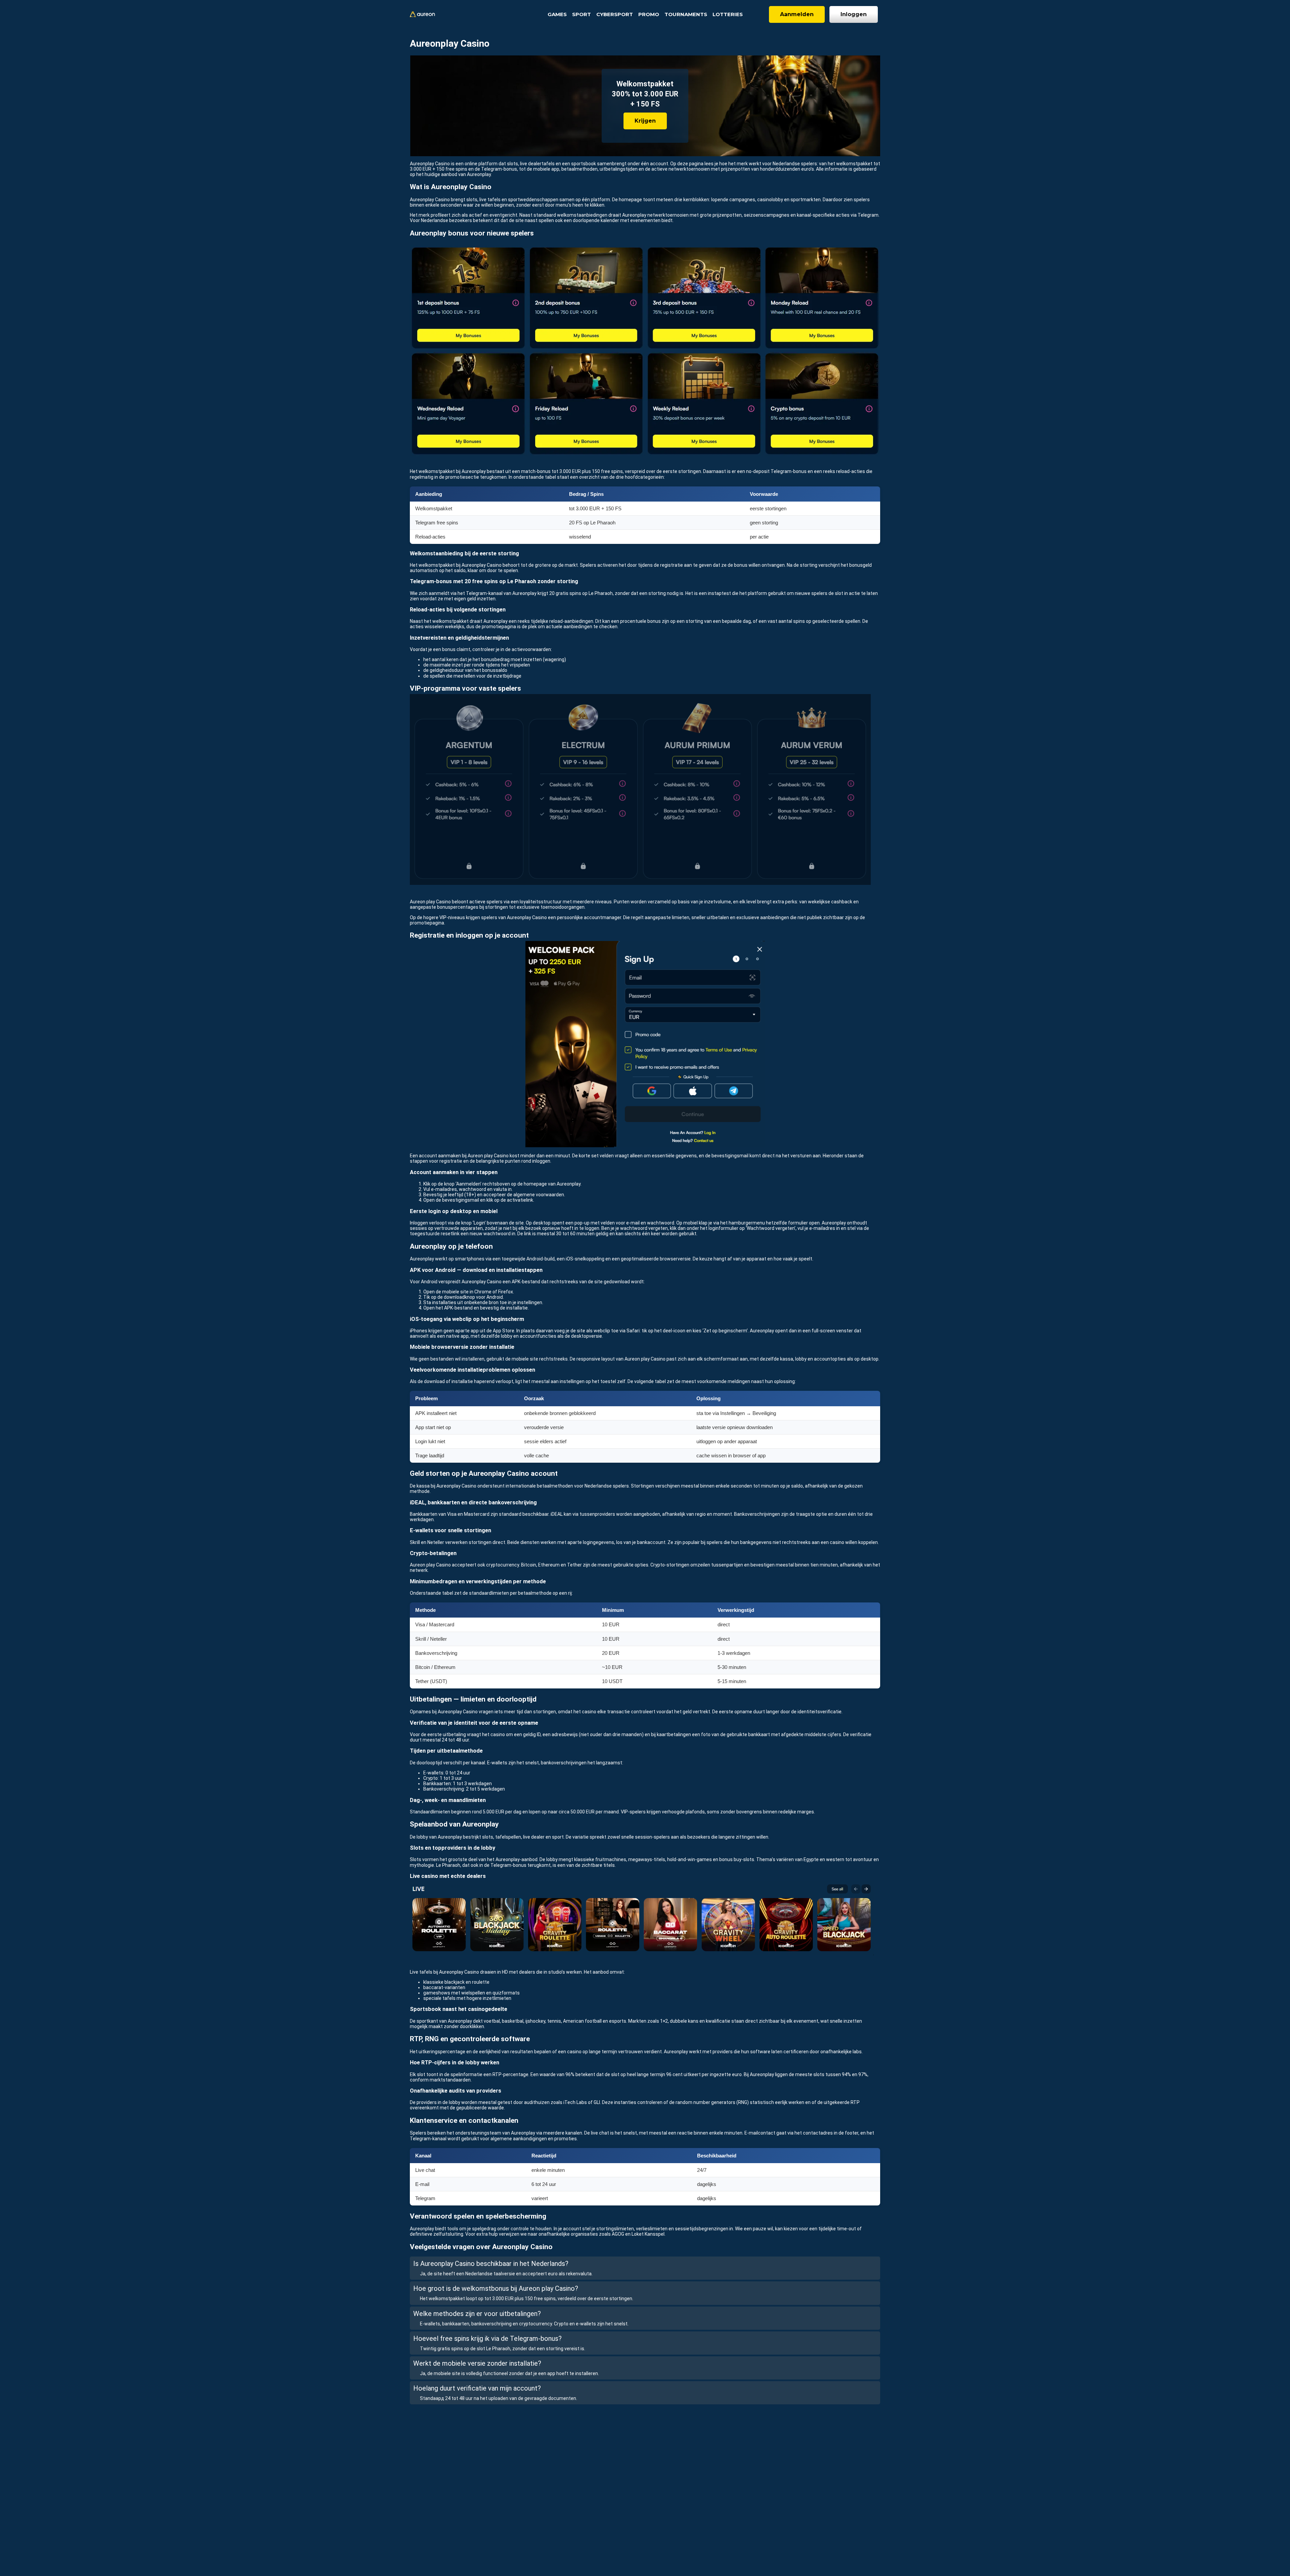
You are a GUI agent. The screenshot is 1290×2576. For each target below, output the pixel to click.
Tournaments (686, 14)
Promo (649, 14)
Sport (582, 14)
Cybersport (615, 14)
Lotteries (728, 14)
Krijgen (645, 121)
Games (557, 14)
